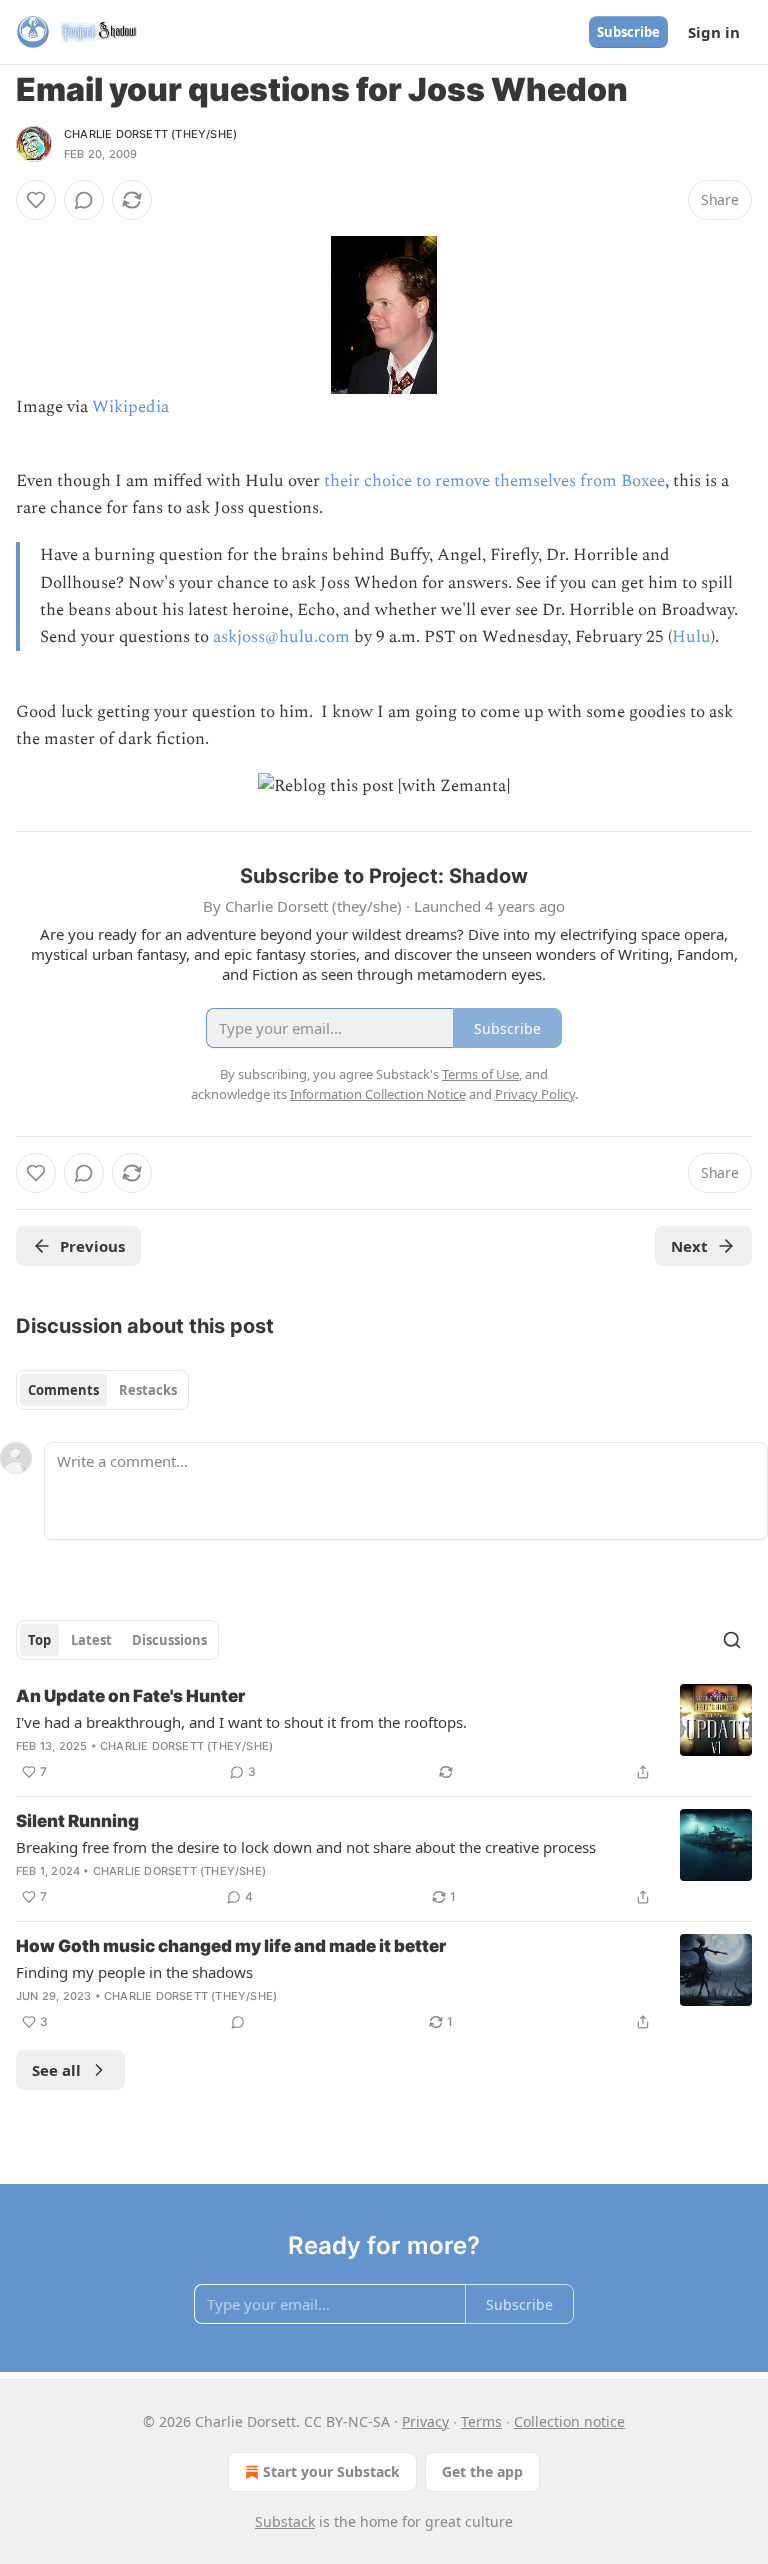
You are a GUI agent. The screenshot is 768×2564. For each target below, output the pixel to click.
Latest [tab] (91, 1640)
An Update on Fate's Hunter (130, 1696)
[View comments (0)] (84, 200)
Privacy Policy (535, 1094)
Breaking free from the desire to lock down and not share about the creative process (306, 1847)
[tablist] (102, 1390)
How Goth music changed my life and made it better (231, 1946)
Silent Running (77, 1821)
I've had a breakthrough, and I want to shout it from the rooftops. (241, 1722)
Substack (285, 2521)
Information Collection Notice (378, 1094)
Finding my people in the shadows (134, 1972)
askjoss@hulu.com (281, 637)
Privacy (425, 2421)
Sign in (714, 32)
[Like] (36, 200)
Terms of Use (480, 1074)
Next (689, 1246)
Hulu (691, 637)
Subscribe (628, 32)
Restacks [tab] (148, 1390)
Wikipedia (130, 407)
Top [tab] (39, 1640)
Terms (481, 2421)
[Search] (732, 1640)
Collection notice (569, 2421)
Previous (92, 1246)
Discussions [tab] (169, 1640)
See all (56, 2070)
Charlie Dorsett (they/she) (150, 134)
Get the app (482, 2471)
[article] (384, 1734)
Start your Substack (331, 2471)
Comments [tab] (63, 1390)
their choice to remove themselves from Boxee (494, 481)
